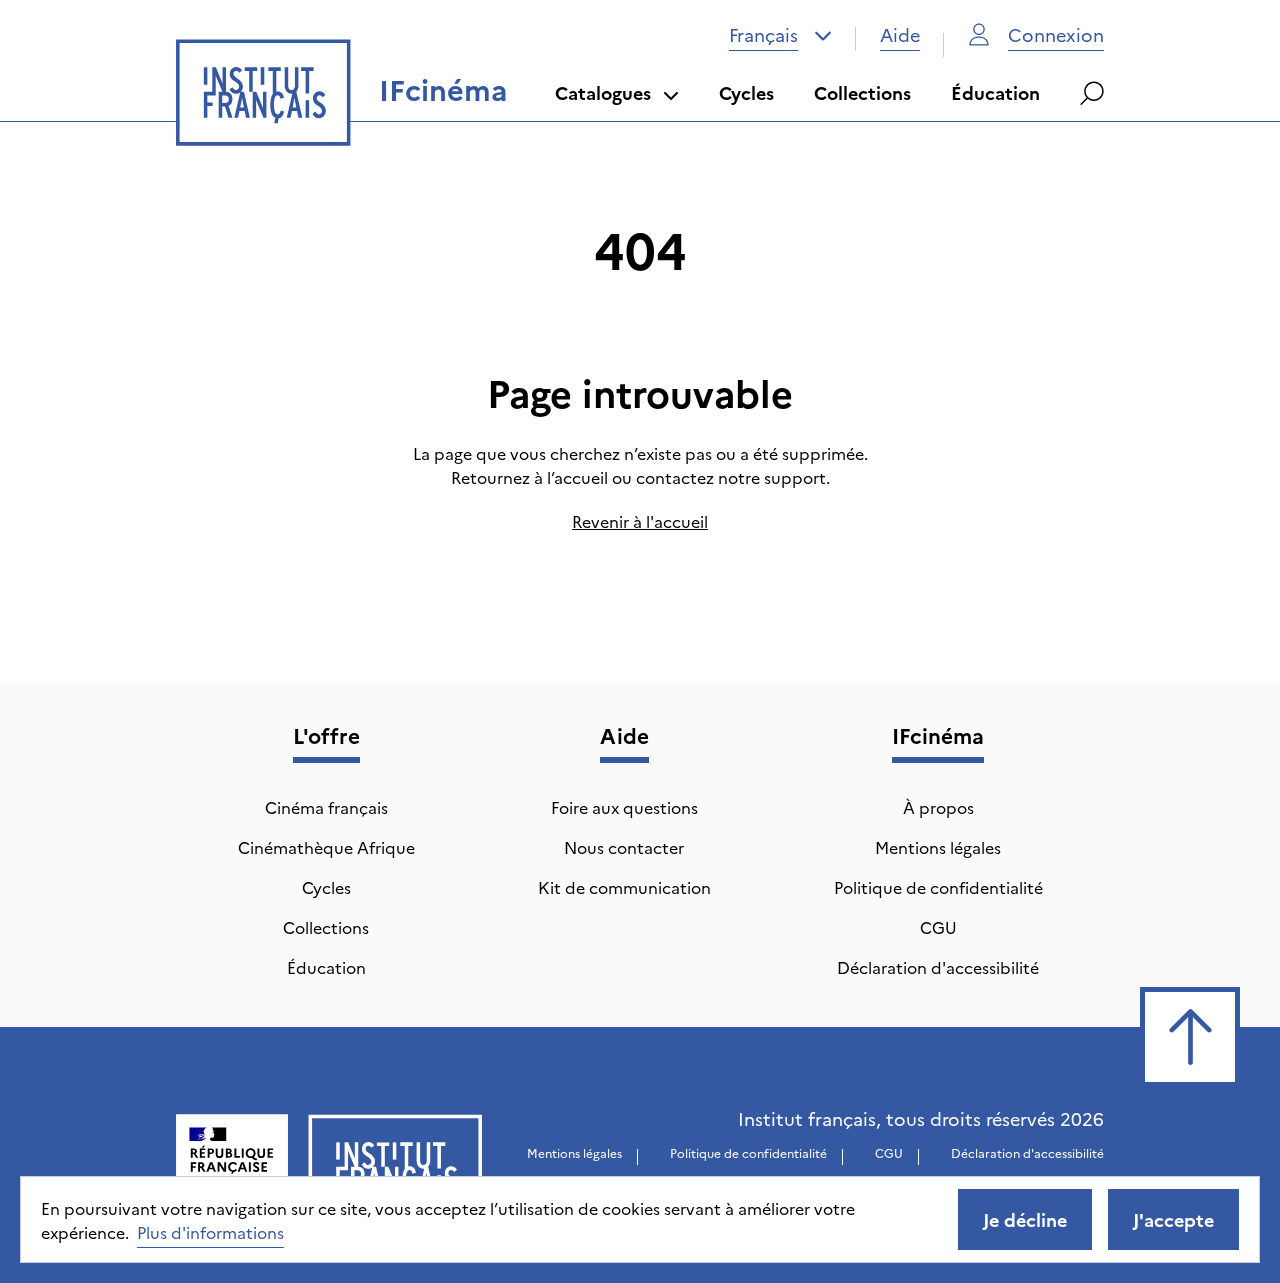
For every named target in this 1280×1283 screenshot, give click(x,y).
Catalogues (603, 92)
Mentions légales (938, 847)
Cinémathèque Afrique (326, 847)
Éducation (995, 92)
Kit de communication (624, 887)
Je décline (1025, 1219)
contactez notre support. (733, 477)
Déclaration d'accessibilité (938, 967)
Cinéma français (326, 807)
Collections (862, 92)
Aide (900, 34)
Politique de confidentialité (938, 887)
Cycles (746, 92)
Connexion (1056, 34)
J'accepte (1173, 1219)
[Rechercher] (1092, 93)
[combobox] (780, 35)
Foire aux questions (624, 807)
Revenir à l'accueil (640, 521)
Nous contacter (624, 847)
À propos (938, 807)
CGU (938, 927)
